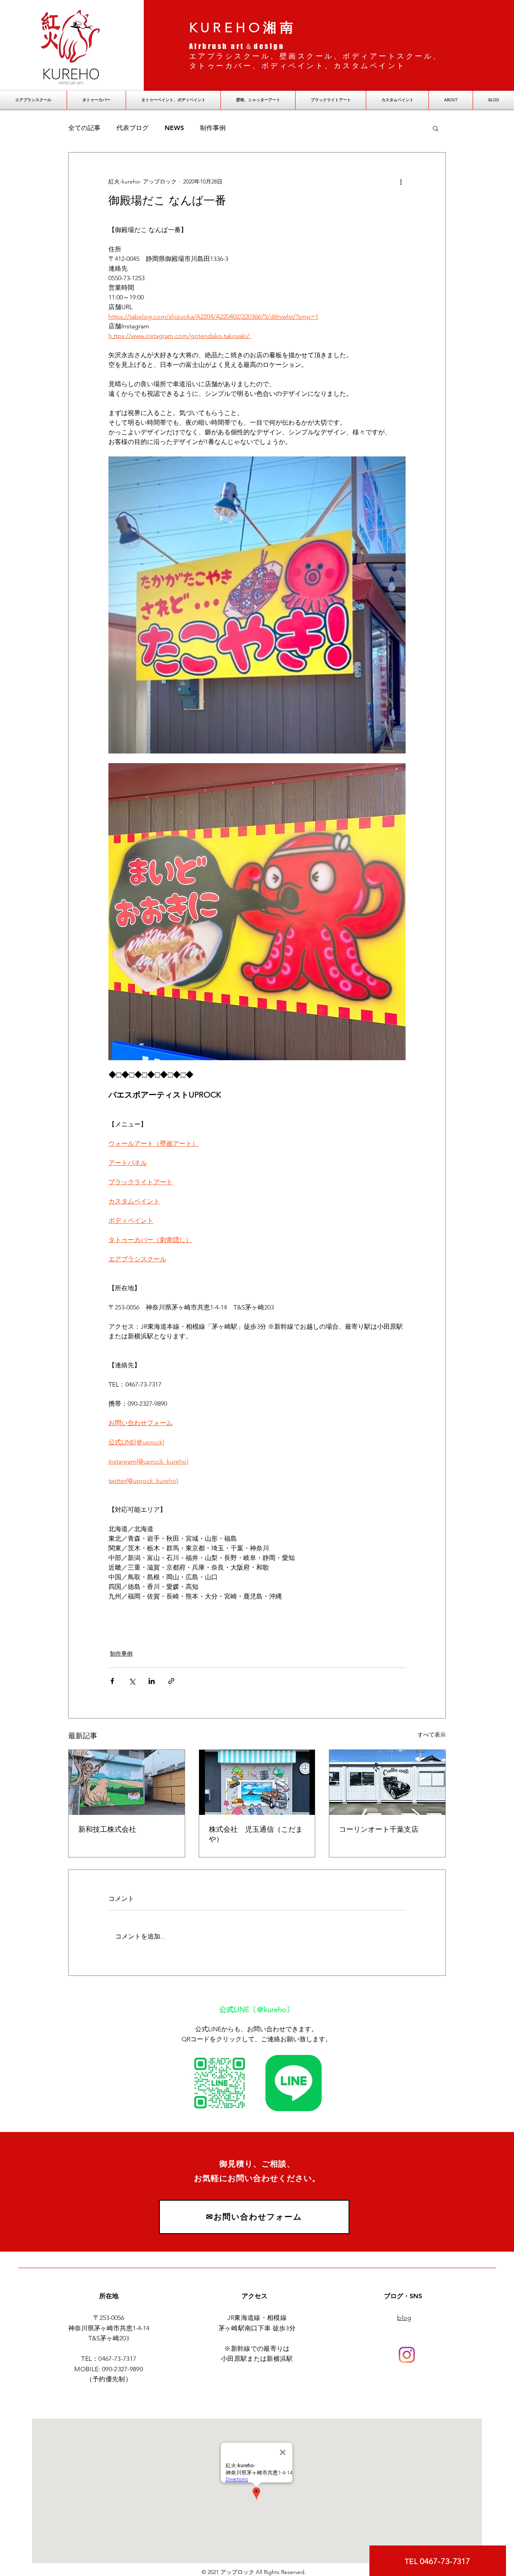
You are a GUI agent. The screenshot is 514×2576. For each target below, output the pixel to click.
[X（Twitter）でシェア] (132, 1681)
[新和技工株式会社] (127, 1782)
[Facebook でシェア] (112, 1681)
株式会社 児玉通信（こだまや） (256, 1834)
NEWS (174, 128)
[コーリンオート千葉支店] (387, 1782)
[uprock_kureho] (407, 2355)
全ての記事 (84, 128)
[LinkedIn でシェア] (152, 1681)
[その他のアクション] (401, 181)
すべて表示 (432, 1735)
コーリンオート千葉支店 (379, 1829)
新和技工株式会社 (107, 1829)
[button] (435, 128)
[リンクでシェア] (171, 1681)
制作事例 (213, 128)
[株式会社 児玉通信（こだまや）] (257, 1782)
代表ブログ (133, 128)
